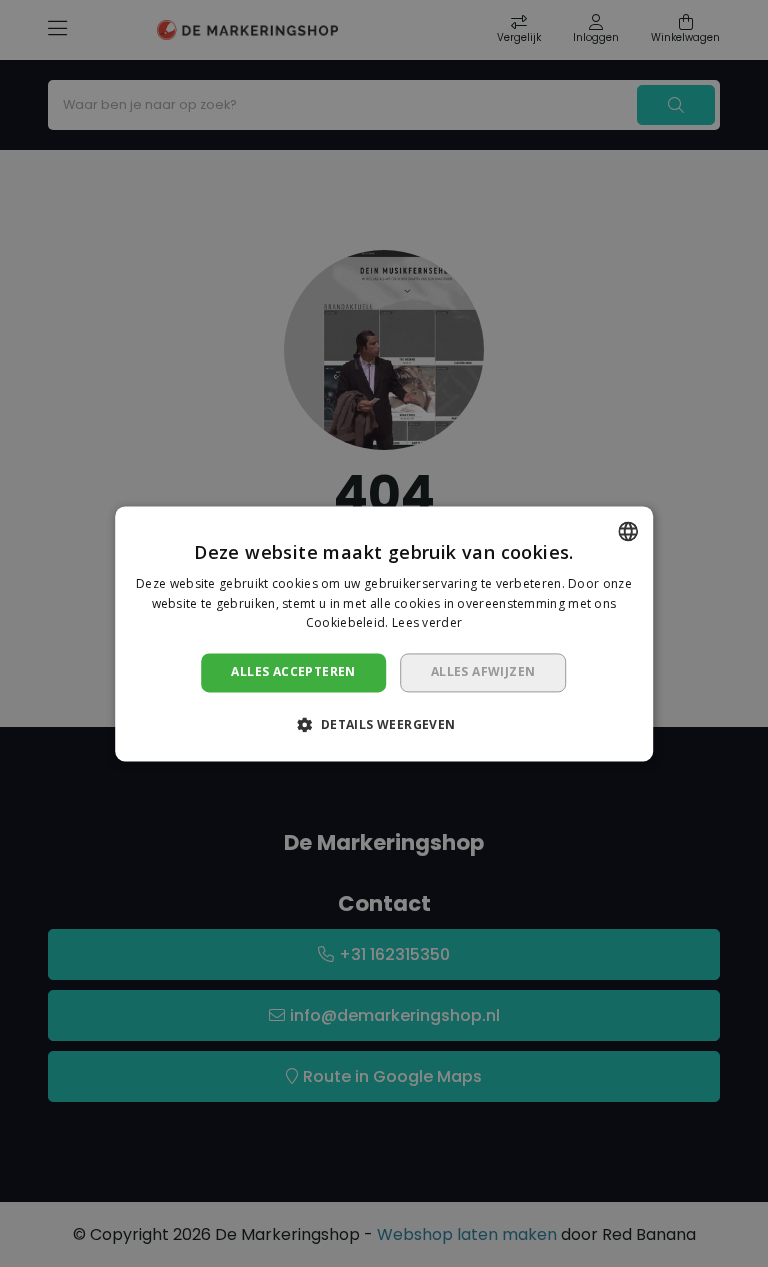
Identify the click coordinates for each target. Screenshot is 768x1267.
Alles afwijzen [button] (483, 672)
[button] (383, 724)
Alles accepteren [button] (293, 672)
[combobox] (628, 531)
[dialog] (384, 633)
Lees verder (427, 623)
